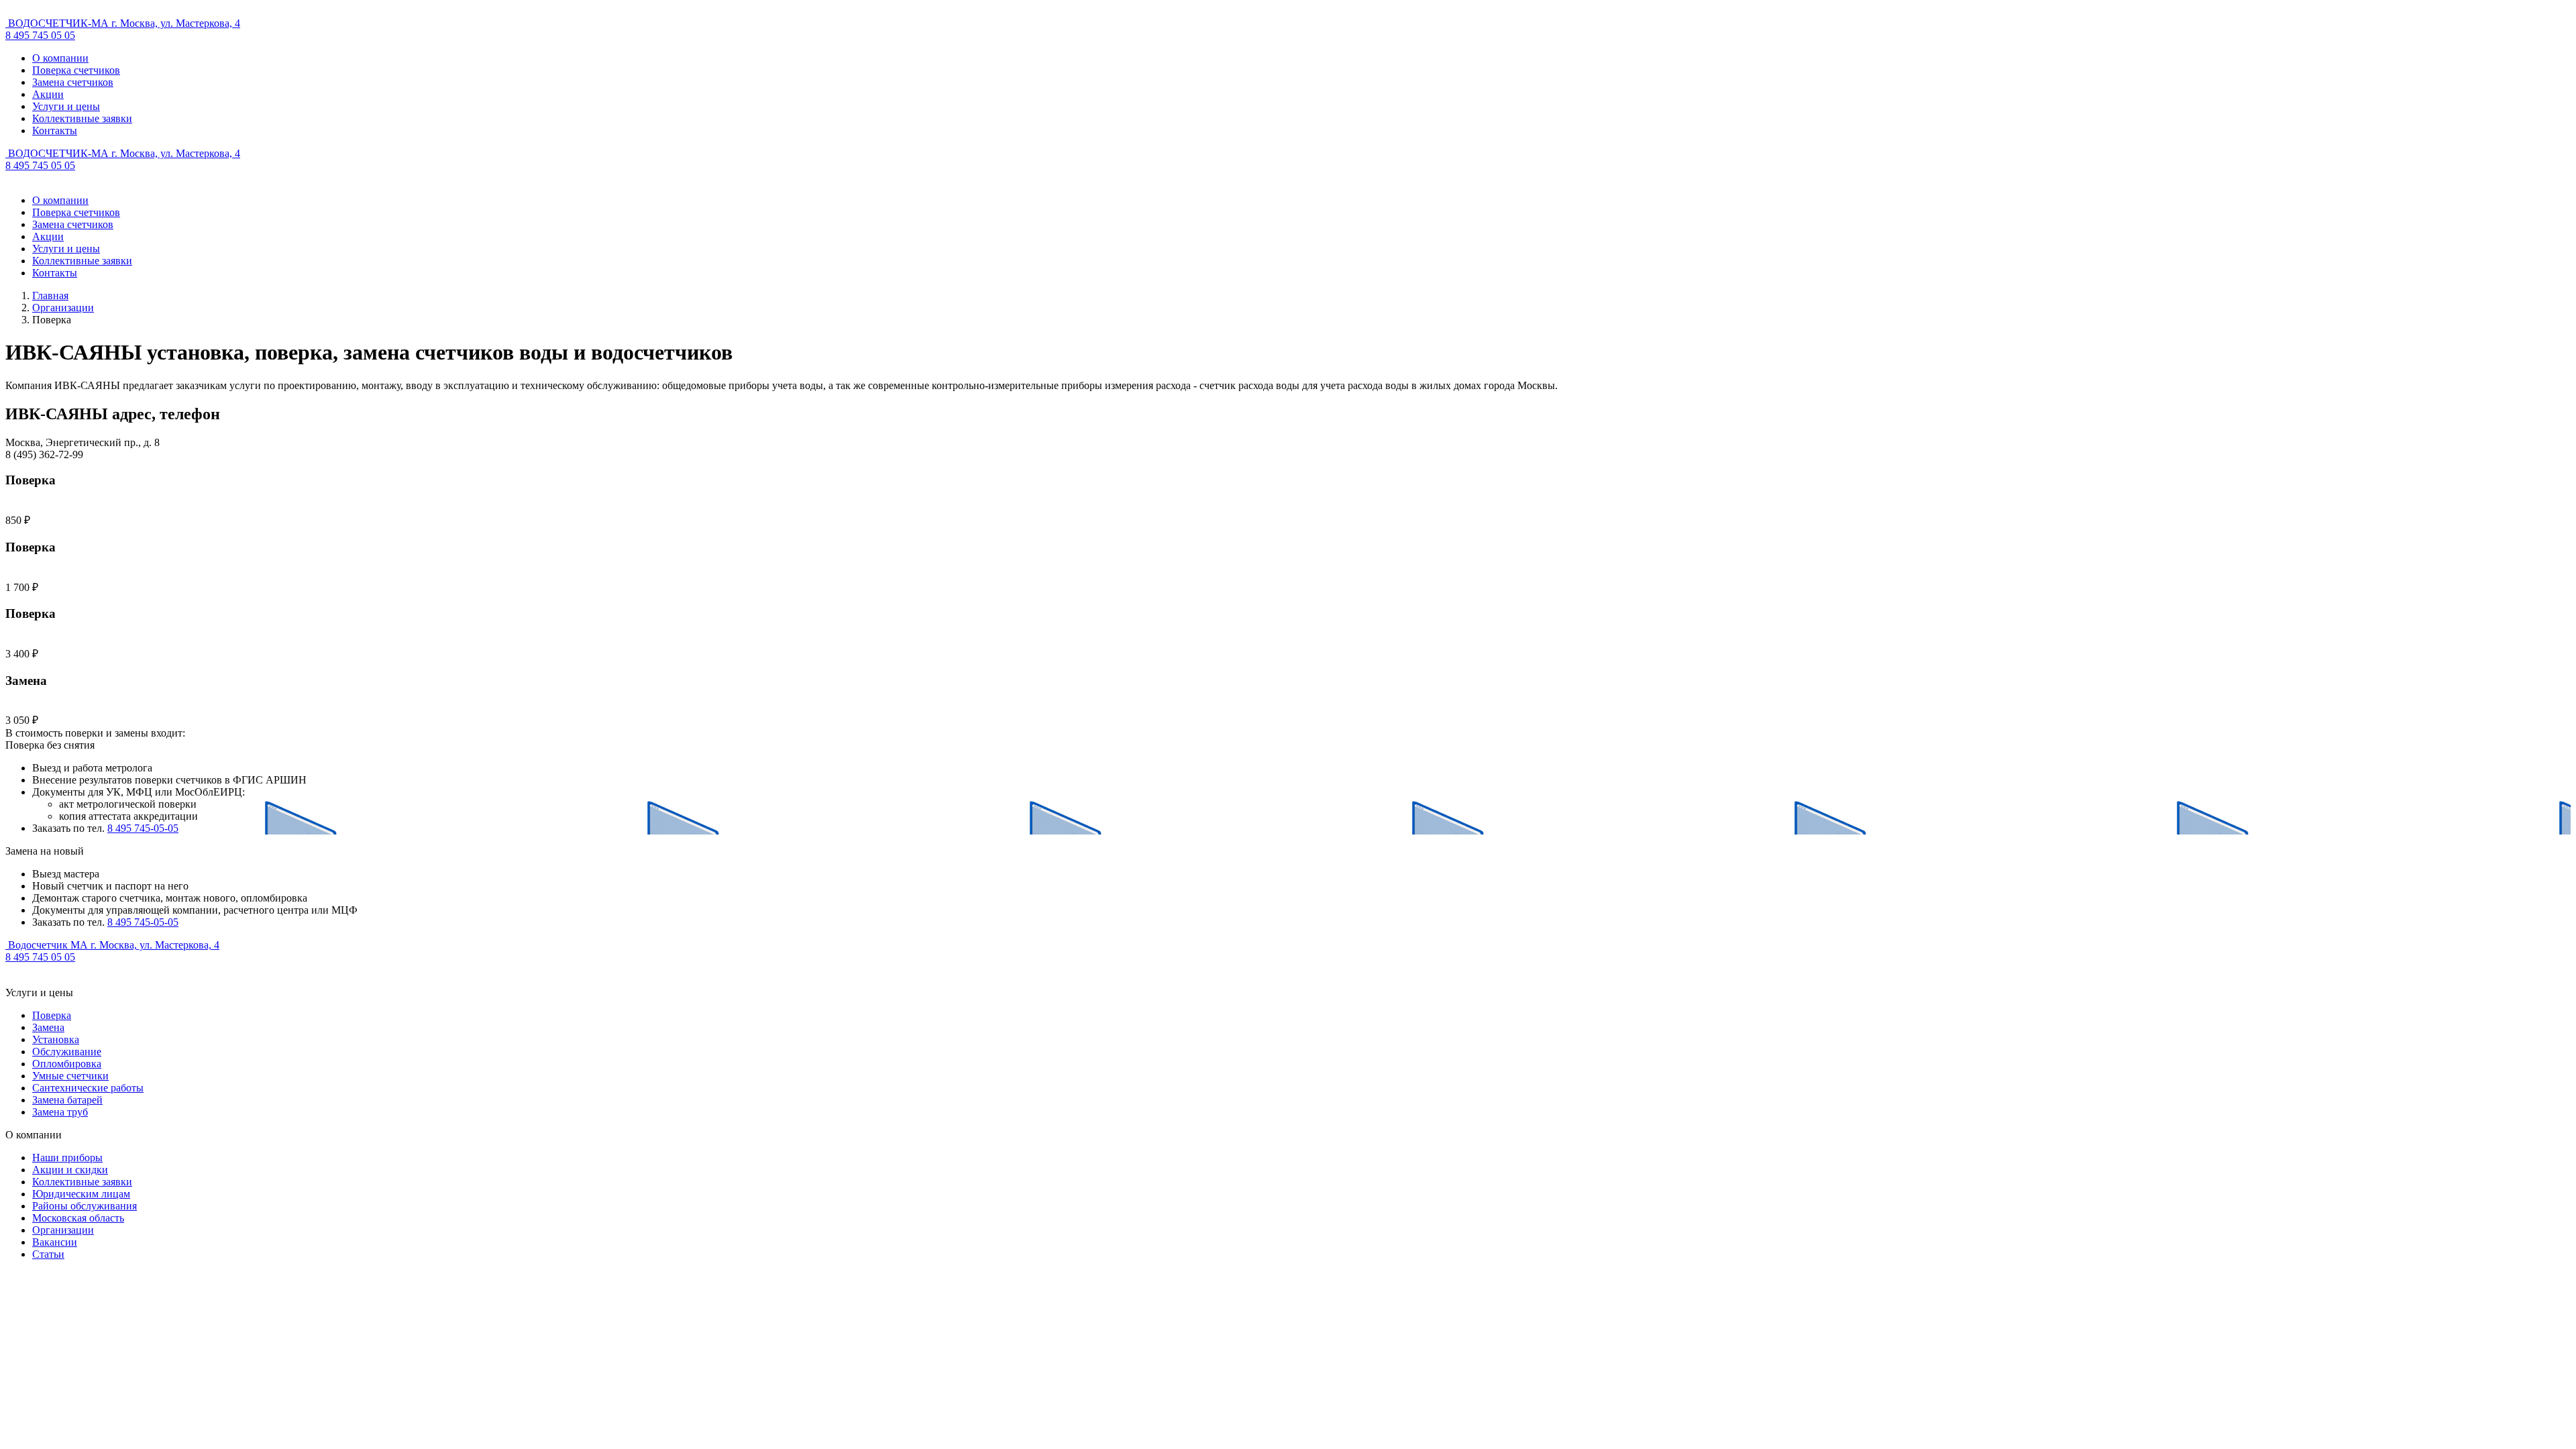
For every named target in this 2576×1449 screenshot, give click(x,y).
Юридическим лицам (81, 1194)
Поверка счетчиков (76, 70)
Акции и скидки (70, 1170)
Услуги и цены (66, 106)
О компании (60, 58)
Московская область (78, 1218)
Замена (48, 1027)
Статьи (48, 1254)
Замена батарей (67, 1100)
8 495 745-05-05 (143, 828)
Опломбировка (67, 1064)
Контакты (55, 130)
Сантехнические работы (88, 1088)
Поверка (52, 1015)
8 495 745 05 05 (40, 35)
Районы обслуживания (85, 1206)
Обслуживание (67, 1052)
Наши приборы (67, 1158)
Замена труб (60, 1112)
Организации (63, 308)
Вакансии (55, 1242)
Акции (48, 94)
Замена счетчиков (73, 82)
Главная (50, 296)
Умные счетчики (70, 1076)
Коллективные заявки (82, 118)
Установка (56, 1039)
